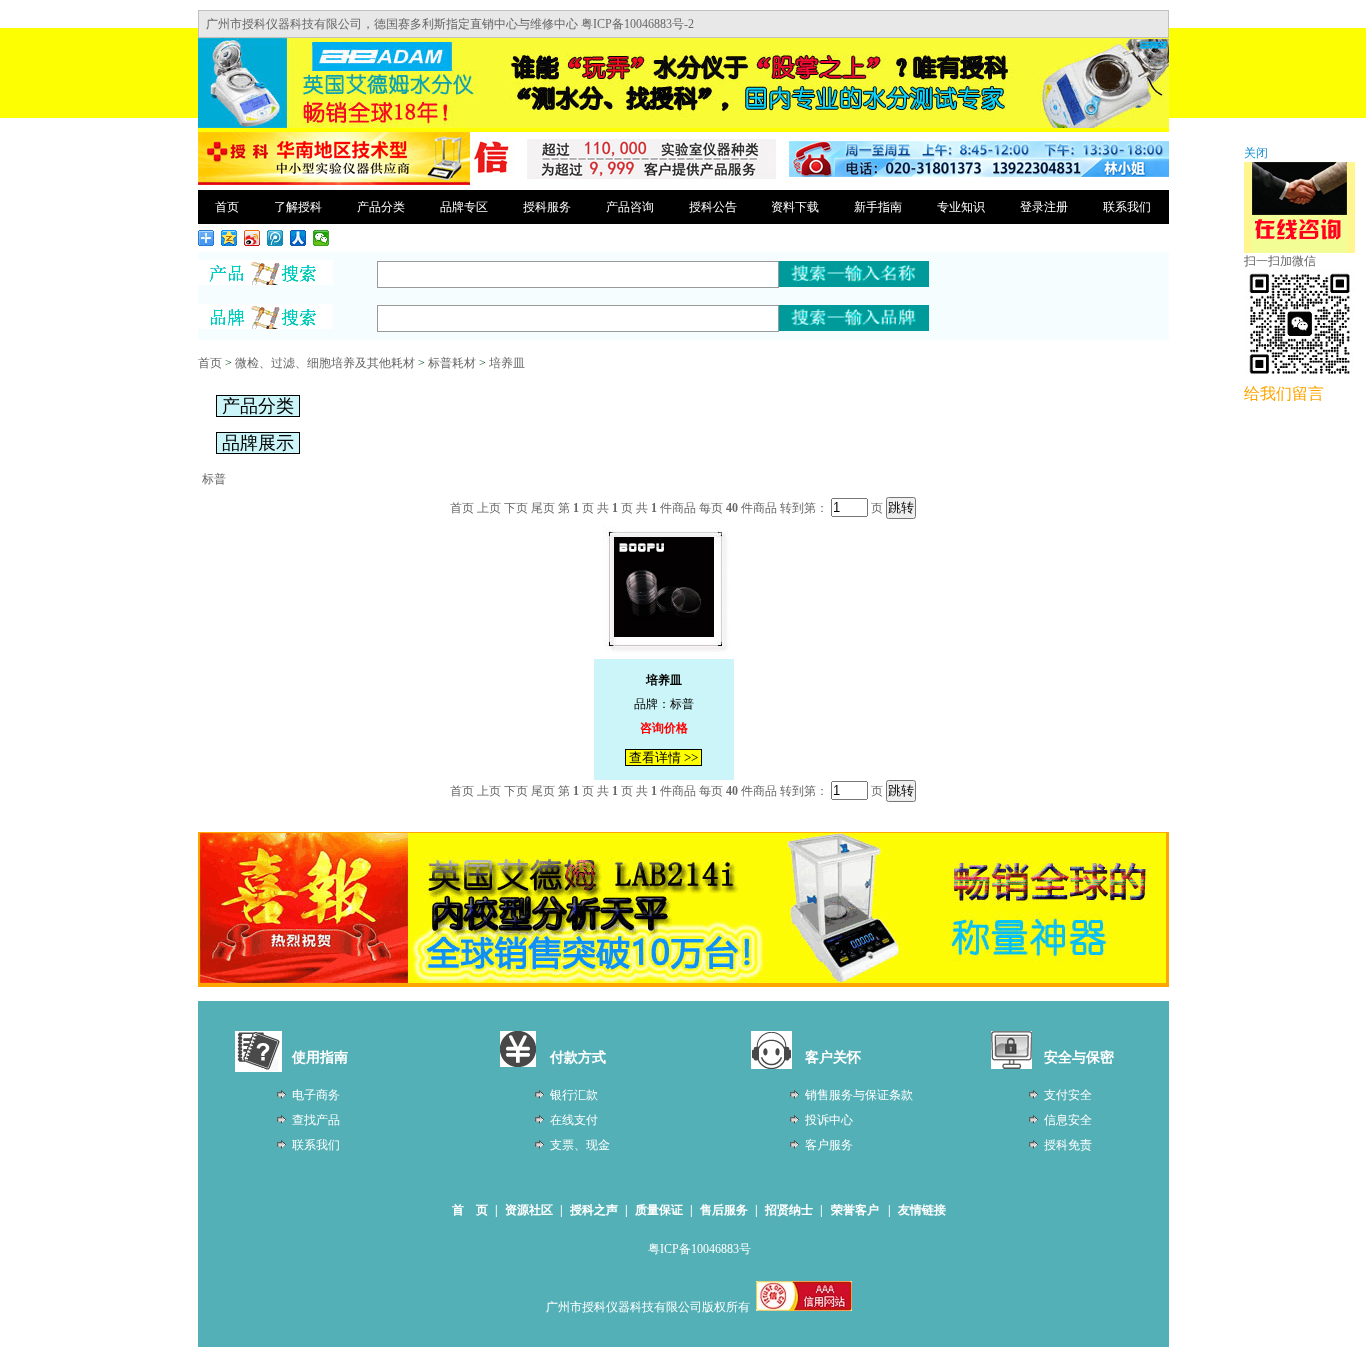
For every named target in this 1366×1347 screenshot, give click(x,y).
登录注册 (1044, 207)
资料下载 (795, 207)
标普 (214, 479)
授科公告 (713, 207)
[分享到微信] (321, 238)
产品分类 (381, 207)
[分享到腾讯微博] (275, 238)
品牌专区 (464, 207)
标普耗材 (452, 363)
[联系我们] (979, 173)
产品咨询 (630, 207)
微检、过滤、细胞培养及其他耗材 (325, 363)
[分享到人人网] (298, 238)
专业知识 (961, 207)
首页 (227, 207)
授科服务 (547, 207)
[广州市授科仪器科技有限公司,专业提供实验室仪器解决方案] (334, 182)
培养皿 (507, 363)
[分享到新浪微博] (252, 238)
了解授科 (298, 207)
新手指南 (878, 207)
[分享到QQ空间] (229, 238)
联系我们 (1127, 207)
